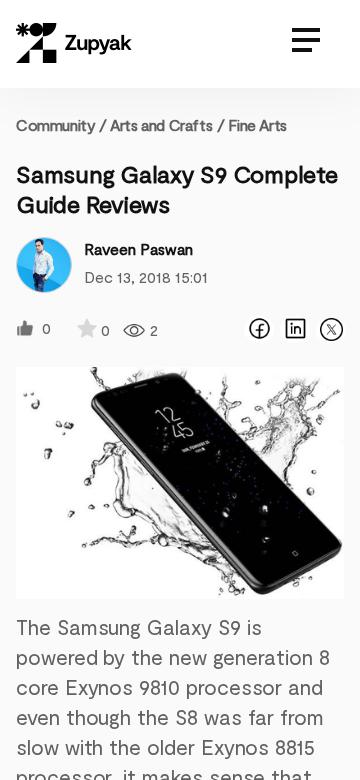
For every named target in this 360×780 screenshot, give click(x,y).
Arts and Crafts (161, 124)
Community (61, 124)
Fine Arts (257, 124)
